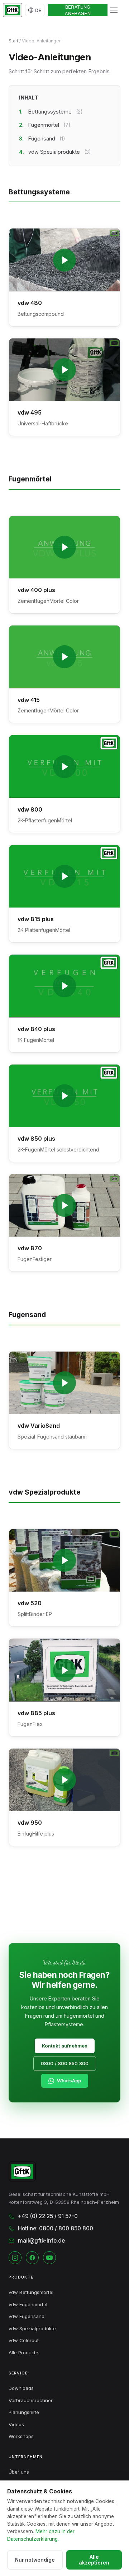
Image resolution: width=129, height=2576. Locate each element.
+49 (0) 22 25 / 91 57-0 (48, 2216)
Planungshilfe (24, 2412)
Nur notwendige (35, 2560)
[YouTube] (49, 2258)
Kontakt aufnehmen (65, 2046)
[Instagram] (15, 2258)
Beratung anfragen (78, 10)
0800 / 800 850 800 (65, 2063)
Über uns (19, 2472)
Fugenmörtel (49, 125)
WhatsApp (69, 2081)
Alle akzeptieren (94, 2560)
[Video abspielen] (64, 260)
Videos (16, 2424)
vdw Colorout (24, 2340)
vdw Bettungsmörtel (31, 2292)
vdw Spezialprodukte (60, 152)
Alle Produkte (23, 2353)
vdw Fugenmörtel (28, 2304)
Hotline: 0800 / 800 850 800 (56, 2228)
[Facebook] (32, 2258)
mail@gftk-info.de (41, 2241)
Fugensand (47, 139)
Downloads (21, 2388)
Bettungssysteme (56, 112)
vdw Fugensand (27, 2316)
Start (13, 41)
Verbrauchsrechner (31, 2400)
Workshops (21, 2436)
